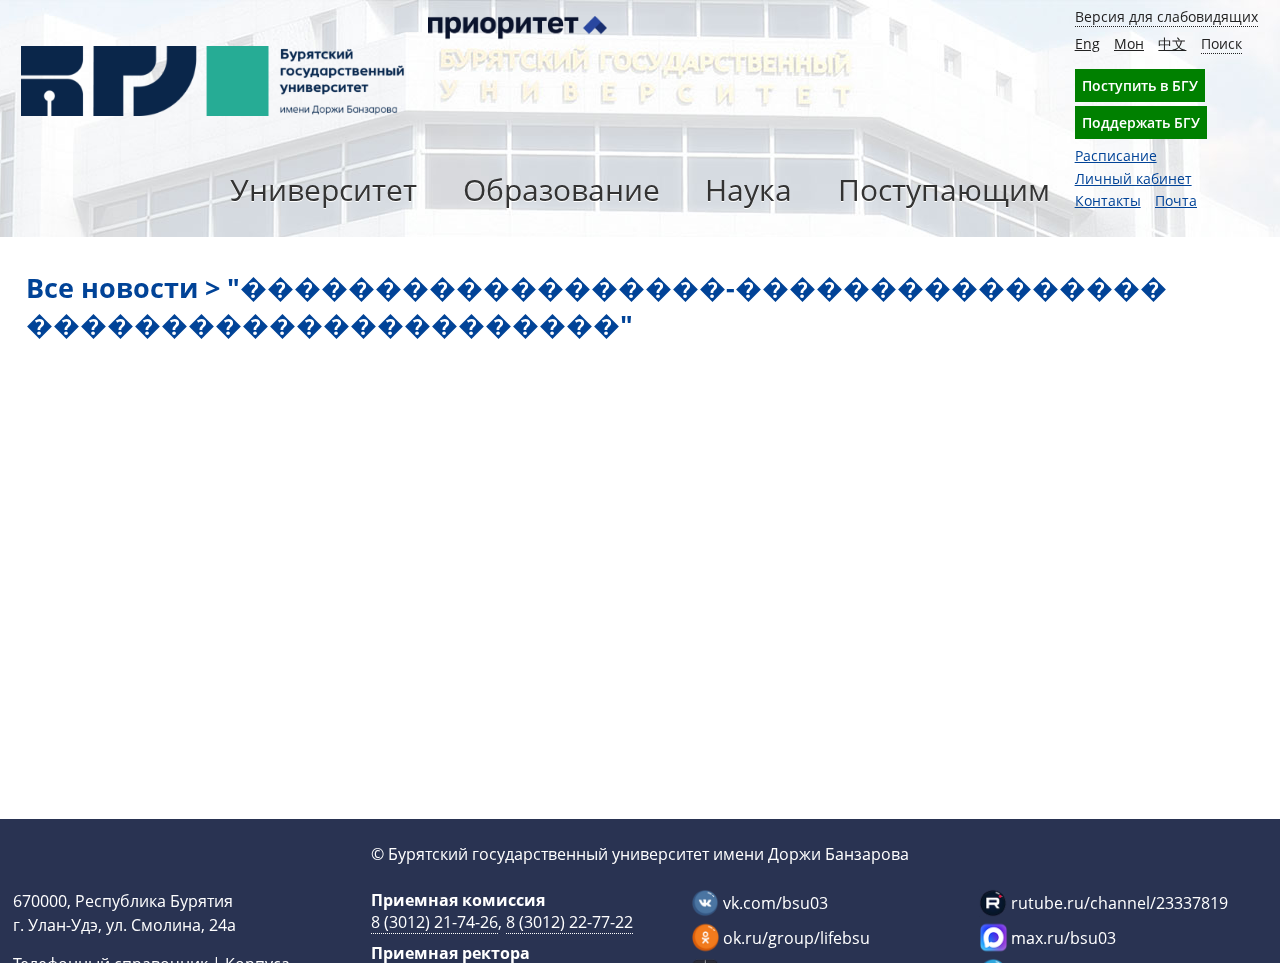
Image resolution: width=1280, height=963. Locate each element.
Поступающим (944, 189)
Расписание (1116, 155)
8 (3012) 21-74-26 (434, 922)
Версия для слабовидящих (1166, 16)
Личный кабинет (1133, 178)
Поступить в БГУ (1140, 85)
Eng (1087, 43)
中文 (1172, 43)
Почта (1176, 200)
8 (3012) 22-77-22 (569, 922)
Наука (748, 189)
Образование (561, 189)
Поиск (1221, 43)
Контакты (1108, 200)
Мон (1129, 43)
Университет (323, 189)
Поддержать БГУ (1141, 122)
